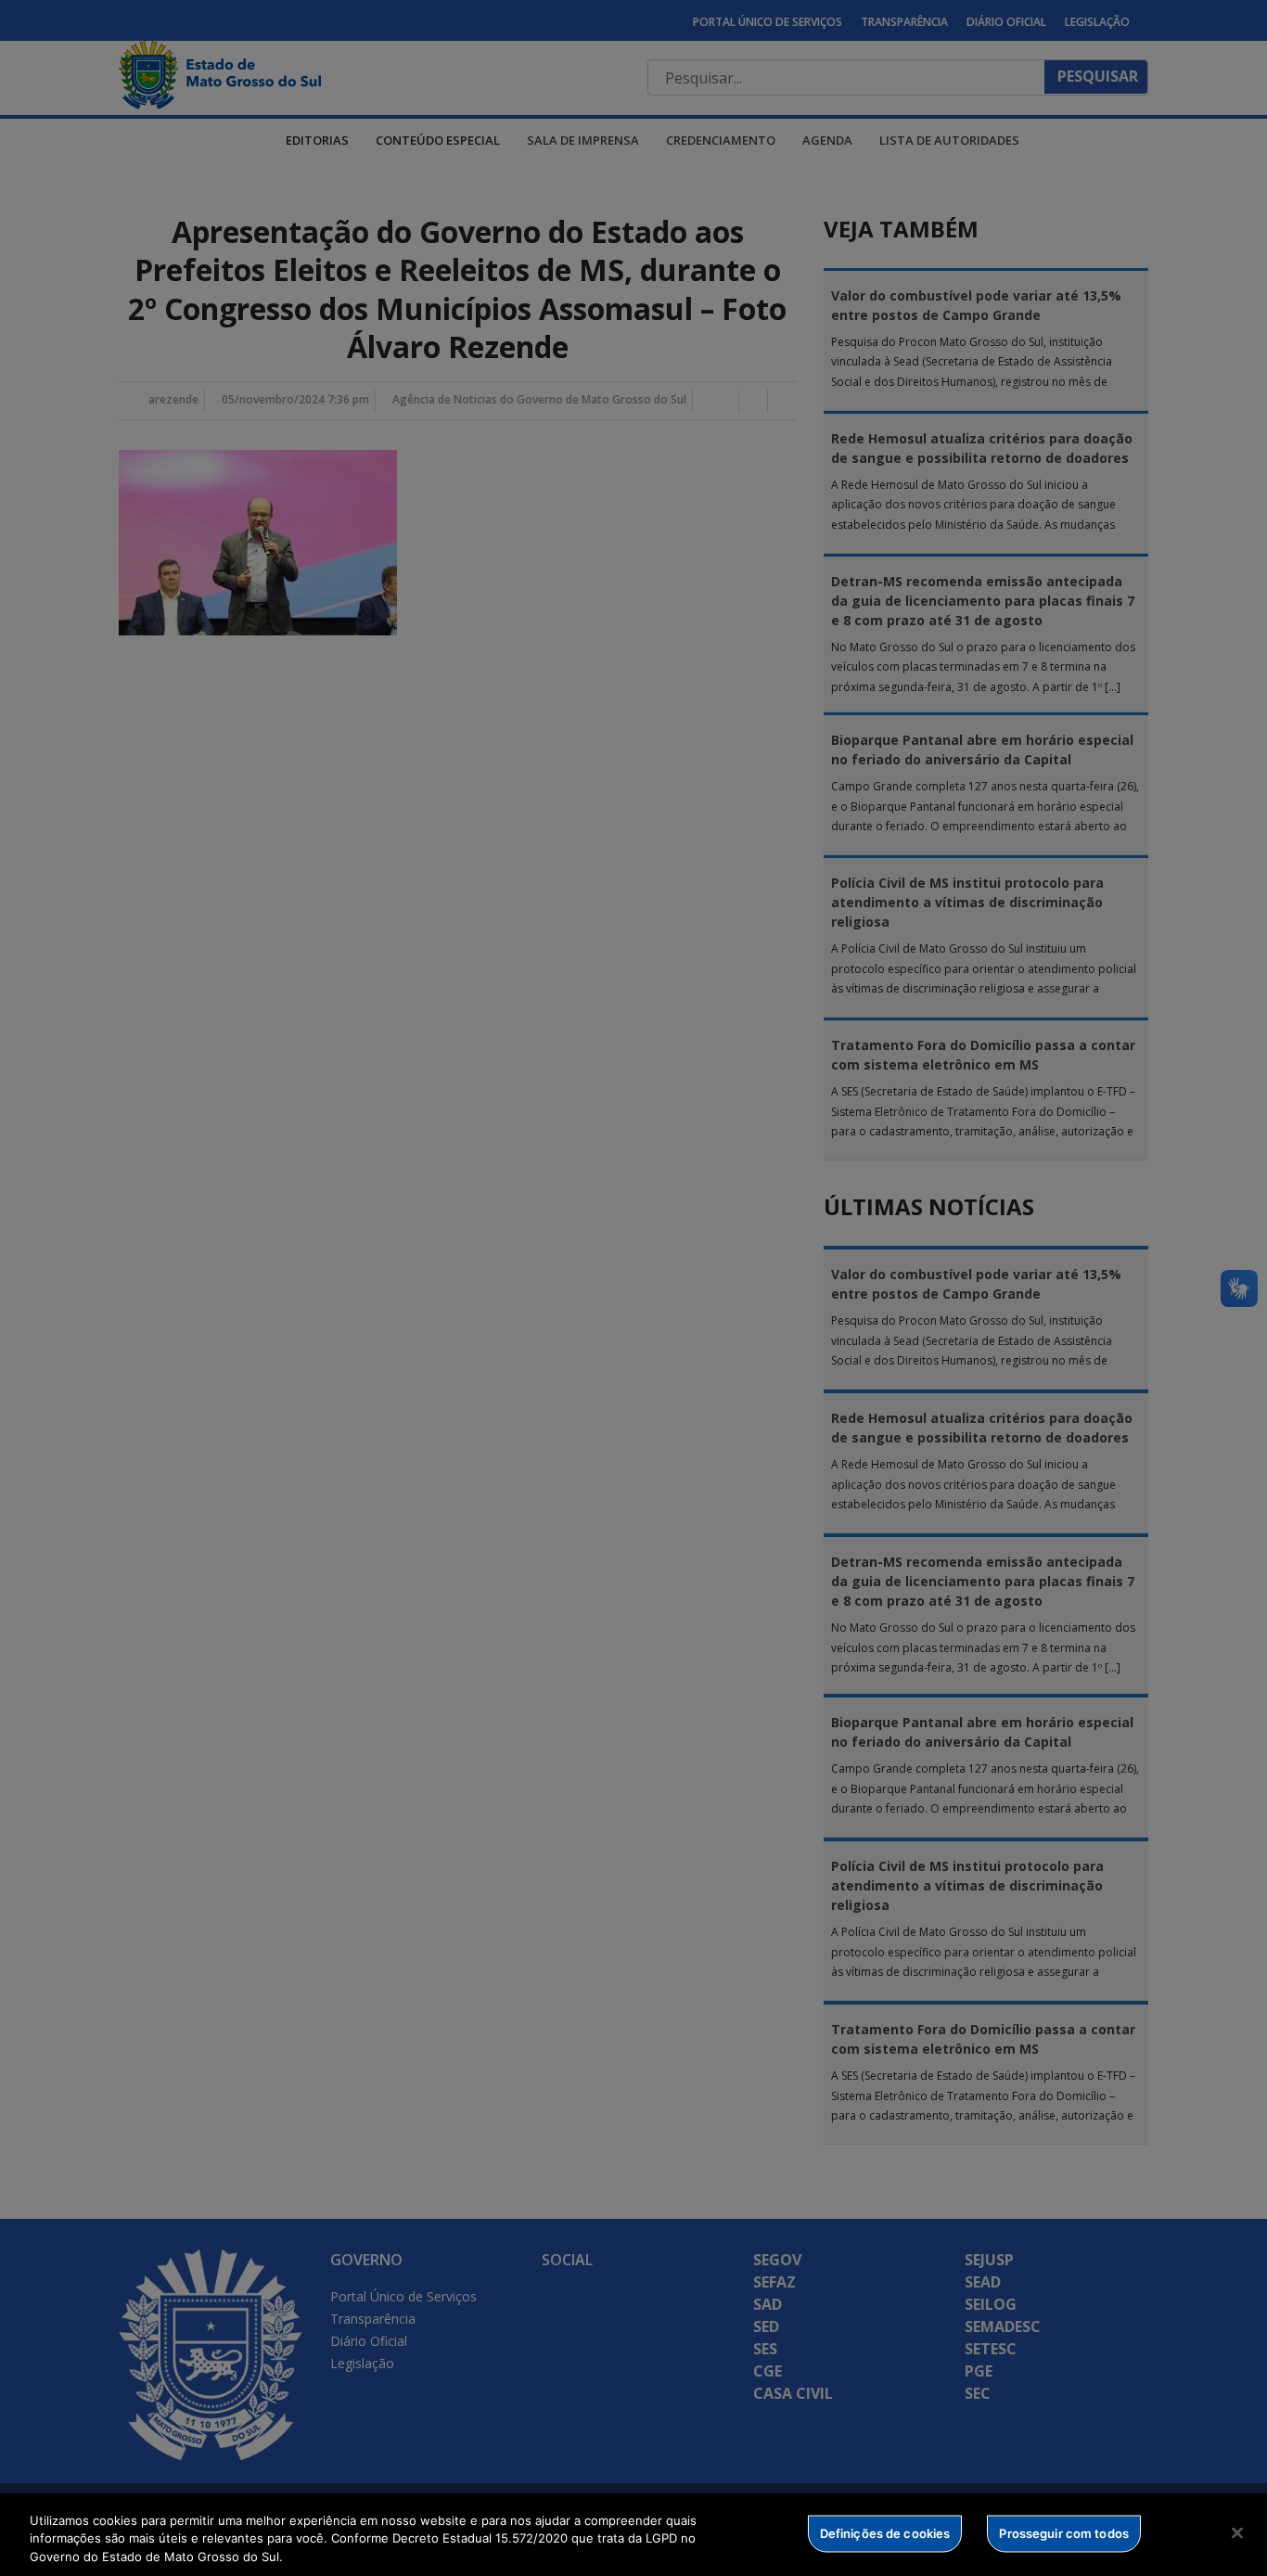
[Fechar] (1237, 2532)
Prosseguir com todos (1064, 2532)
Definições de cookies (885, 2532)
